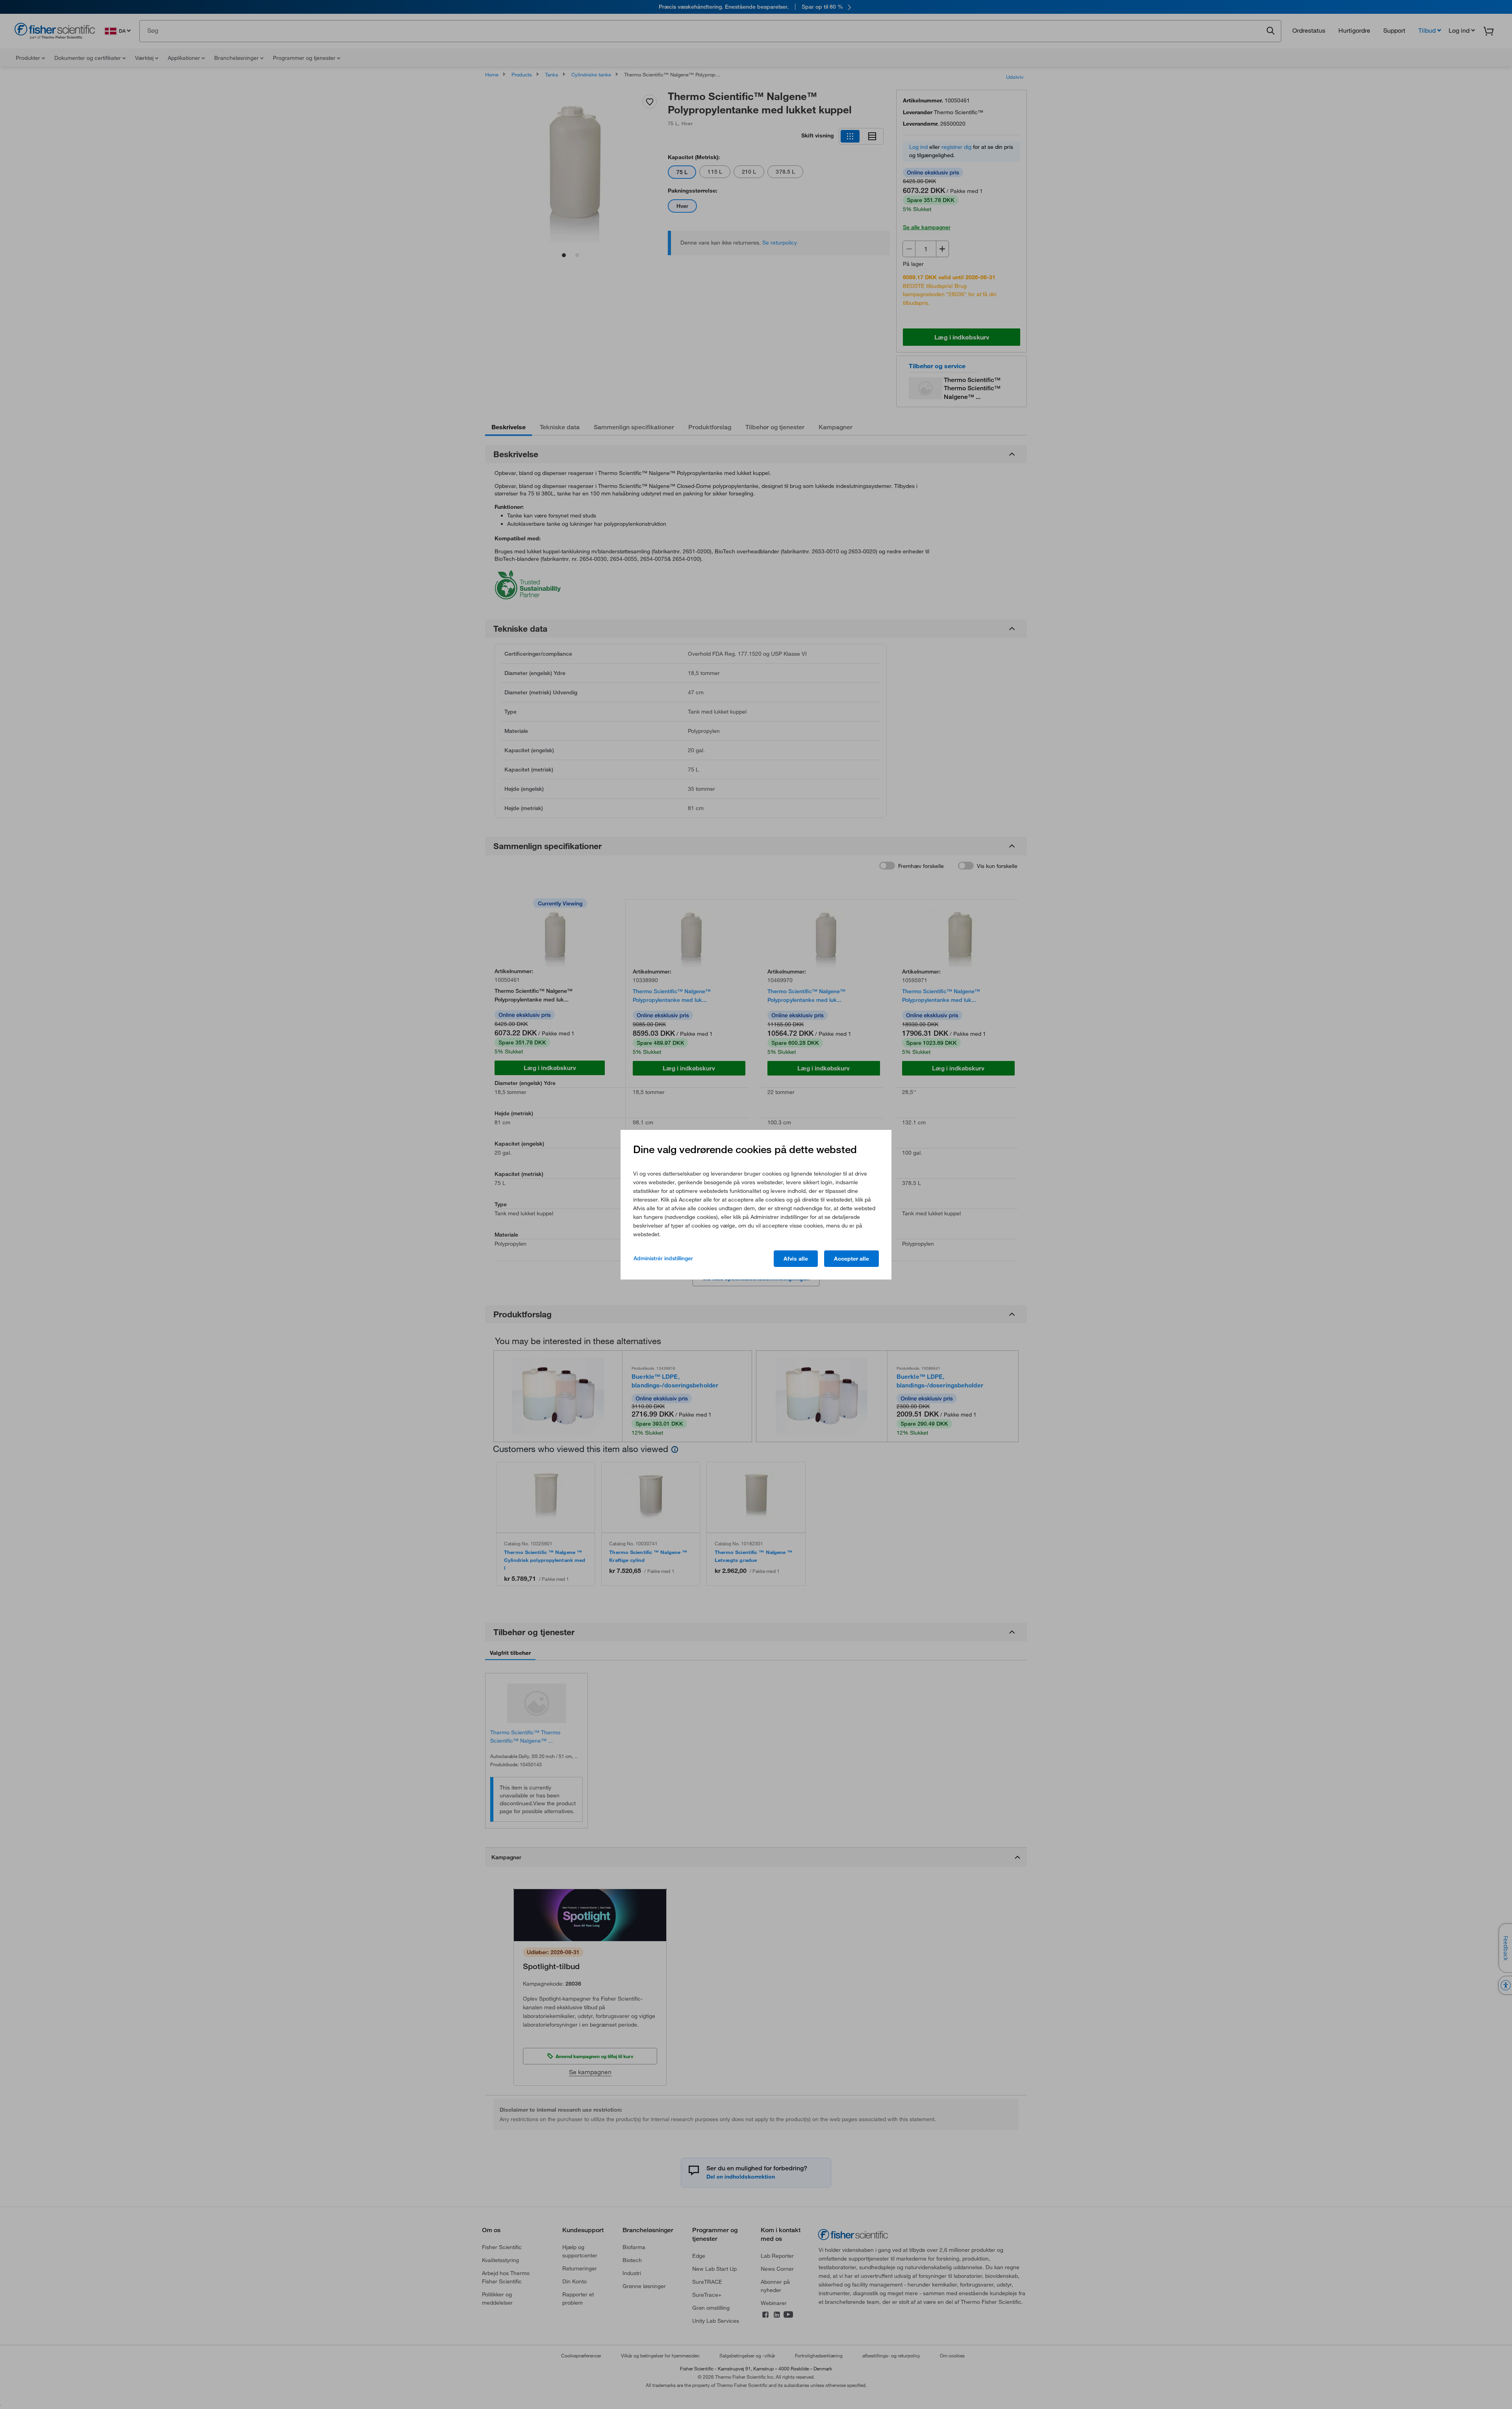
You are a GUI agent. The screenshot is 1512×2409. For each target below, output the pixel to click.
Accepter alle (851, 1259)
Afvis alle (796, 1259)
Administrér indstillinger (663, 1258)
